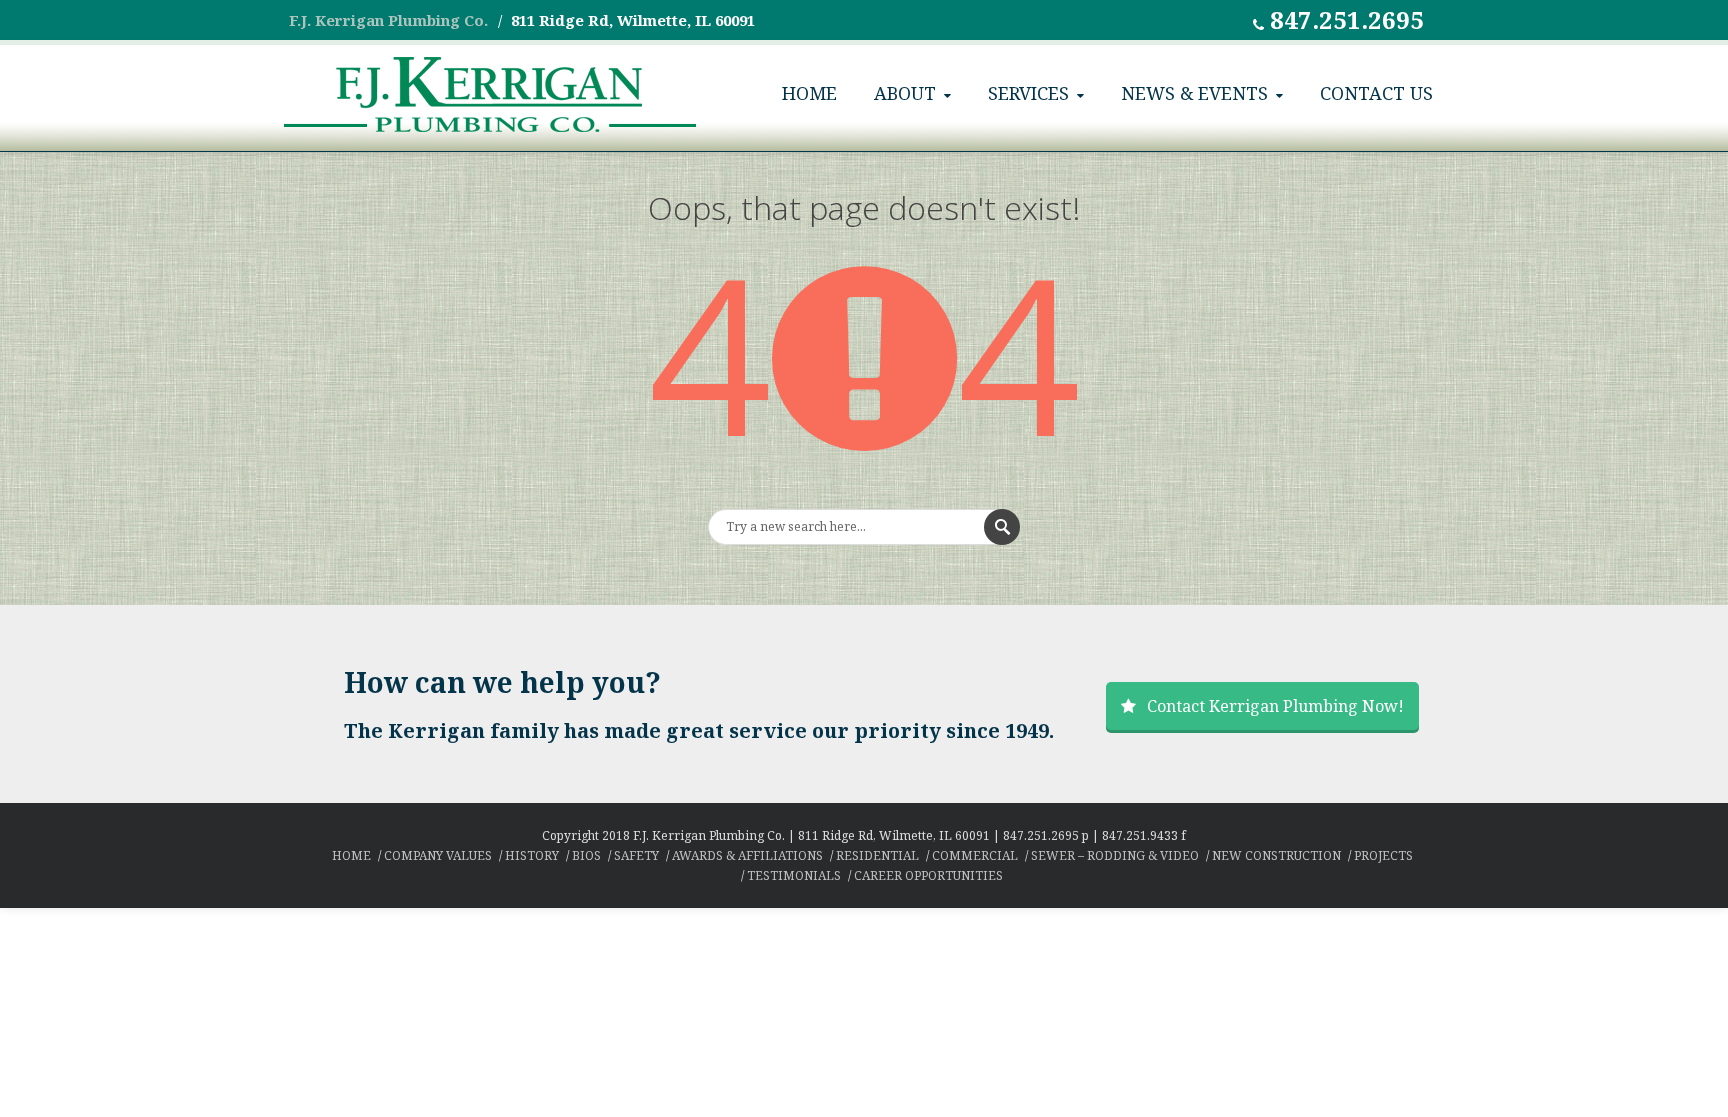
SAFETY (636, 855)
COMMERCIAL (975, 855)
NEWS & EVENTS (1194, 93)
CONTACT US (1376, 93)
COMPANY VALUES (438, 855)
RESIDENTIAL (877, 855)
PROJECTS (1383, 855)
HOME (809, 93)
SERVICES (1028, 93)
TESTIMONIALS (794, 875)
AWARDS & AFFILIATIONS (747, 855)
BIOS (586, 855)
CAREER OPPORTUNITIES (928, 875)
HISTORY (532, 855)
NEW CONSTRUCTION (1276, 855)
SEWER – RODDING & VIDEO (1115, 855)
